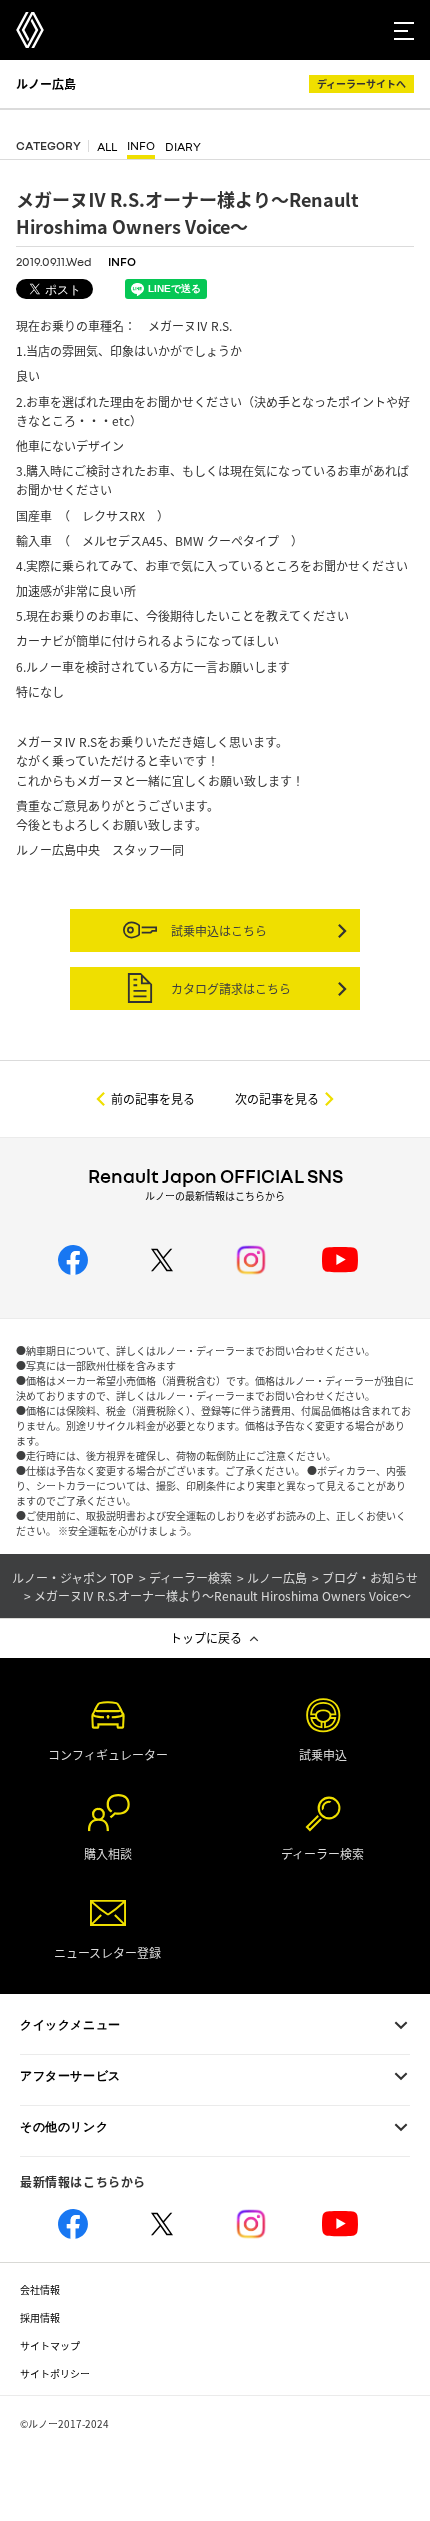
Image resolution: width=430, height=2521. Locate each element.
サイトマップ (50, 2345)
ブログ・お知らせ (370, 1578)
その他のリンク (64, 2127)
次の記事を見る (277, 1098)
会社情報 (40, 2289)
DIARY (183, 147)
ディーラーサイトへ (361, 83)
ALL (107, 147)
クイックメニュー (70, 2025)
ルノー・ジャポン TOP (73, 1578)
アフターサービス (70, 2076)
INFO (141, 146)
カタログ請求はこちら (229, 988)
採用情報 (40, 2317)
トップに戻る (206, 1637)
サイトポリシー (55, 2373)
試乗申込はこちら (217, 930)
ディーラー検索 (190, 1578)
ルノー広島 (46, 83)
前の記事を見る (153, 1098)
